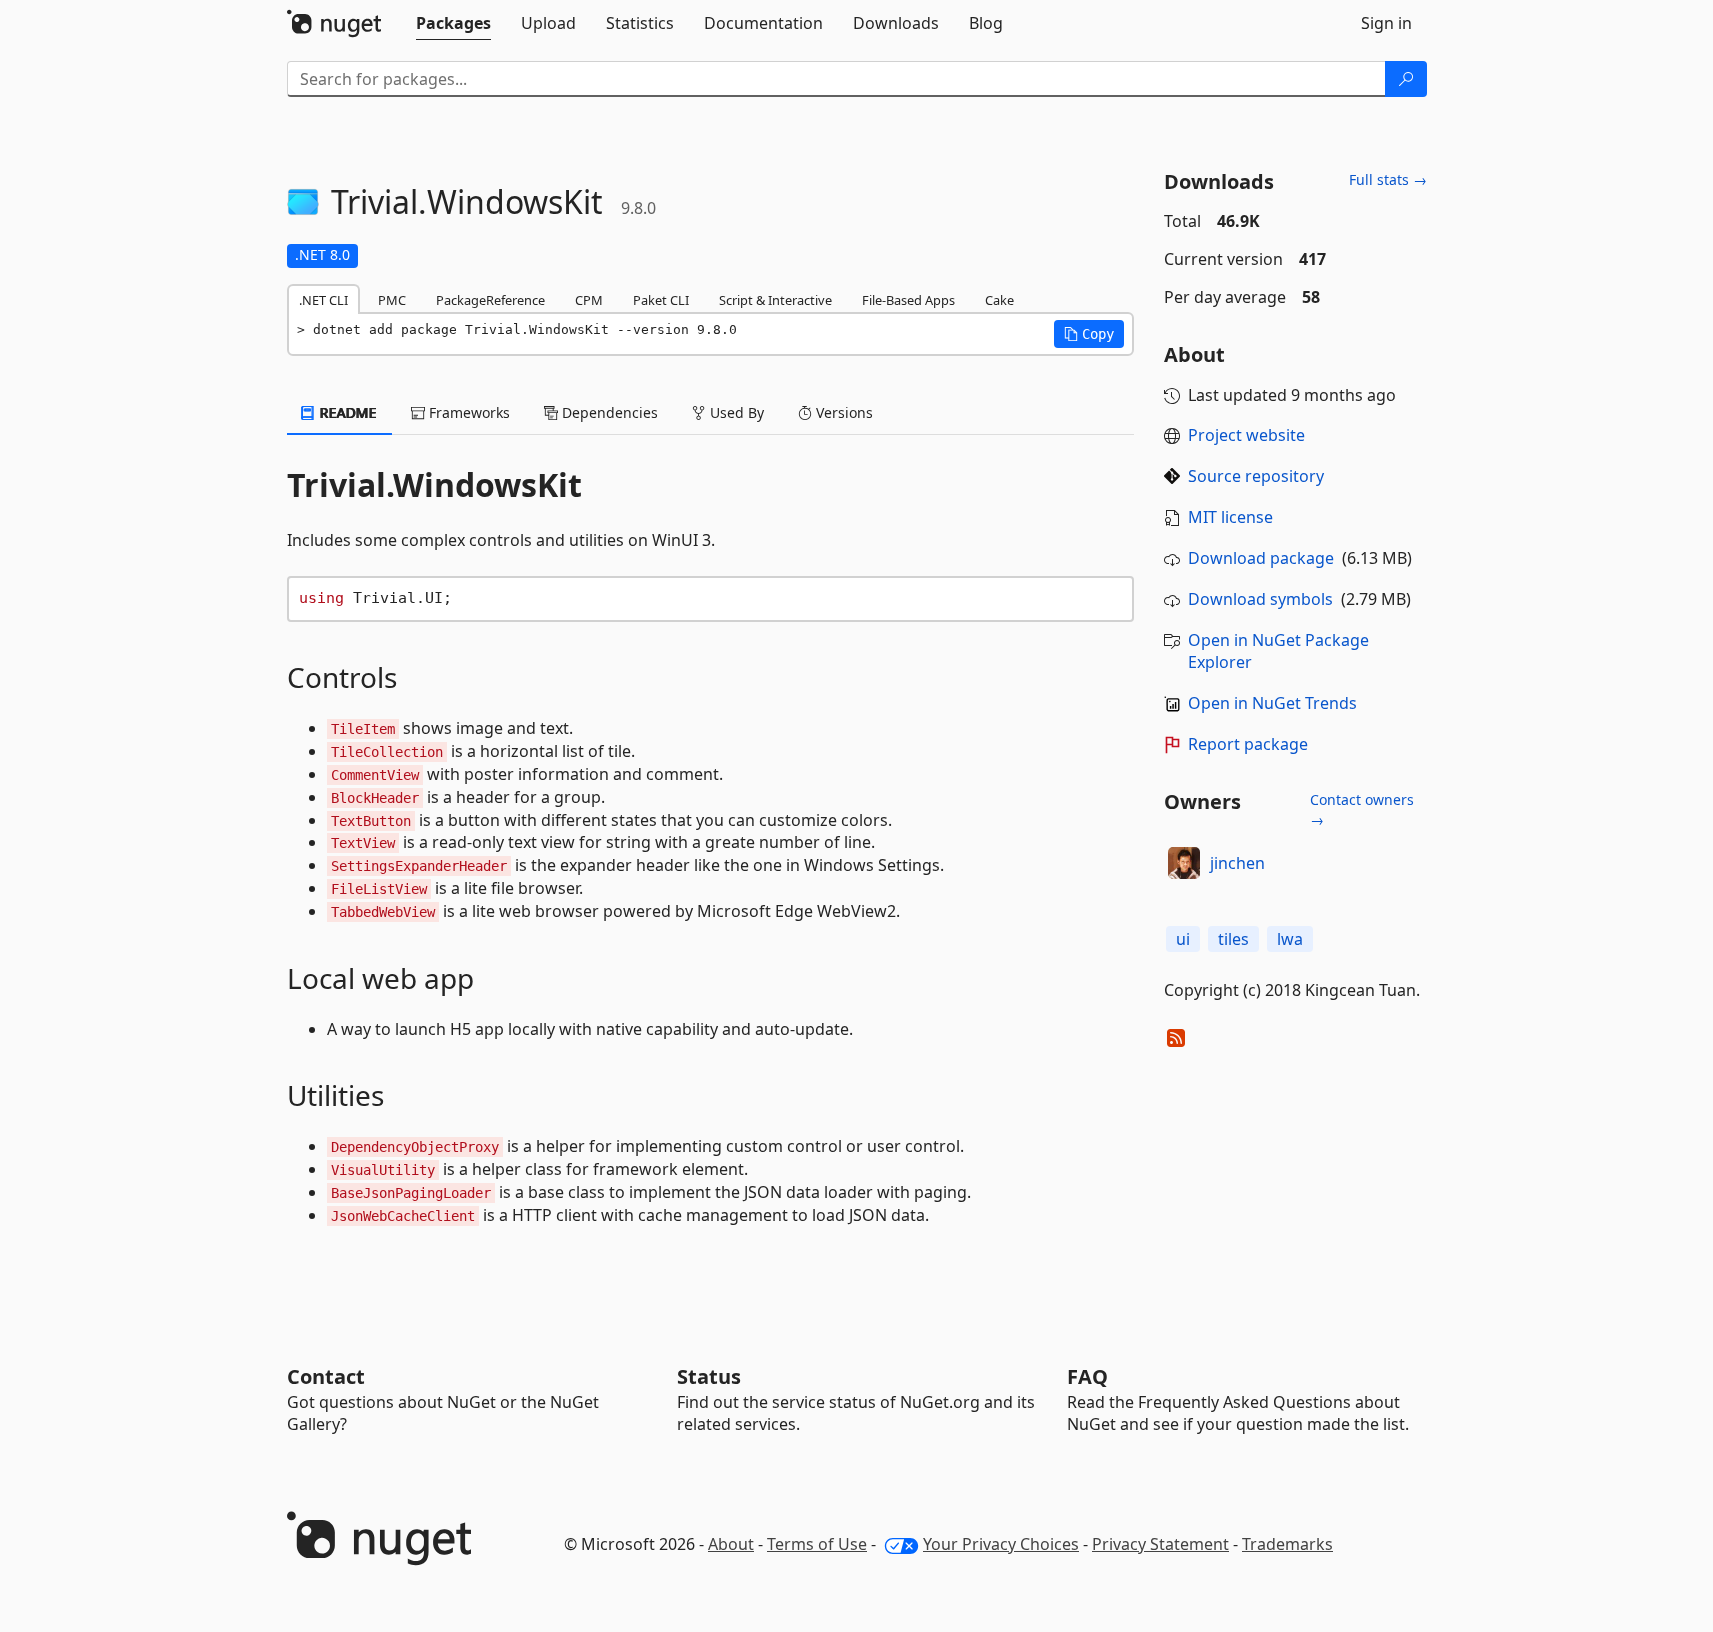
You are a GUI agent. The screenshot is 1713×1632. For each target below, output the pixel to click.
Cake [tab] (999, 300)
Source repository (1256, 476)
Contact (326, 1376)
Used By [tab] (735, 412)
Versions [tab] (842, 412)
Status (709, 1376)
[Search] (1406, 79)
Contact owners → (1362, 809)
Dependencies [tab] (608, 412)
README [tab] (346, 412)
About (731, 1544)
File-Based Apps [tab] (908, 300)
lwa (1290, 939)
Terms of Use (817, 1544)
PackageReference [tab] (490, 300)
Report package (1248, 744)
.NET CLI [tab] (323, 300)
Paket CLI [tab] (661, 300)
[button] (1089, 334)
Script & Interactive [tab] (775, 300)
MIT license (1230, 517)
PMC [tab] (392, 300)
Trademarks (1287, 1544)
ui (1183, 939)
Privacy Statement (1160, 1544)
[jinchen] (1184, 863)
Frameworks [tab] (467, 412)
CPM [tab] (589, 300)
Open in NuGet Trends (1272, 703)
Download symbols (1260, 599)
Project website (1246, 435)
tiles (1233, 939)
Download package (1261, 558)
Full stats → (1388, 179)
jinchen (1237, 863)
